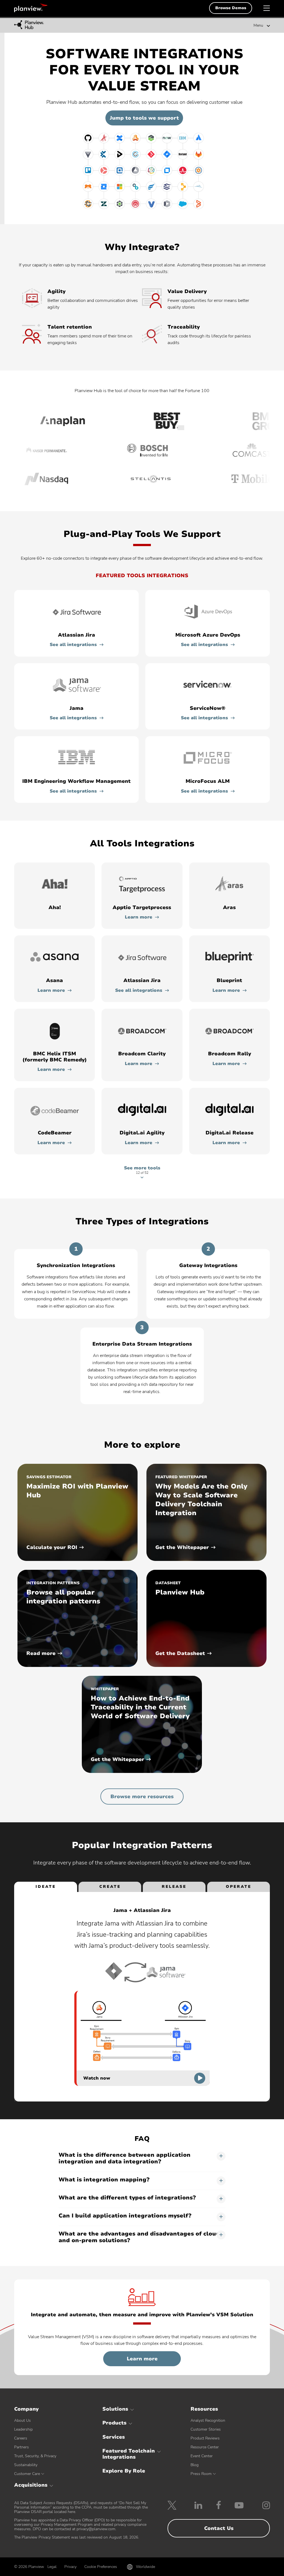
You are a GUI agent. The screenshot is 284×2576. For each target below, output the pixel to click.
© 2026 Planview (29, 2567)
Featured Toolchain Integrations (129, 2454)
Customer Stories (206, 2429)
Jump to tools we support (144, 118)
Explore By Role (124, 2471)
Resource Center (205, 2447)
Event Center (202, 2456)
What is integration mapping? (104, 2180)
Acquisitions (31, 2485)
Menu (258, 26)
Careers (21, 2438)
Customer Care (27, 2474)
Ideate (46, 1887)
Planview (31, 8)
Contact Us (219, 2528)
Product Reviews (205, 2438)
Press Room (201, 2474)
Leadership (23, 2429)
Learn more (139, 917)
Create (110, 1887)
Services (114, 2437)
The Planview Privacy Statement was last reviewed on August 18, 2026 (76, 2537)
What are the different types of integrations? (127, 2198)
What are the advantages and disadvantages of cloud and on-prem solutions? (139, 2237)
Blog (195, 2465)
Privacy (70, 2567)
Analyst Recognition (208, 2420)
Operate (239, 1887)
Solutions (115, 2409)
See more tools (142, 1170)
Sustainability (26, 2465)
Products (114, 2423)
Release (174, 1887)
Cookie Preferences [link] (101, 2567)
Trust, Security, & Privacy (35, 2456)
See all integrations (73, 645)
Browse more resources (142, 1797)
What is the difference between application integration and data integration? (125, 2159)
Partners (21, 2447)
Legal (52, 2567)
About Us (22, 2420)
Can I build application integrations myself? (125, 2216)
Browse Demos (231, 8)
